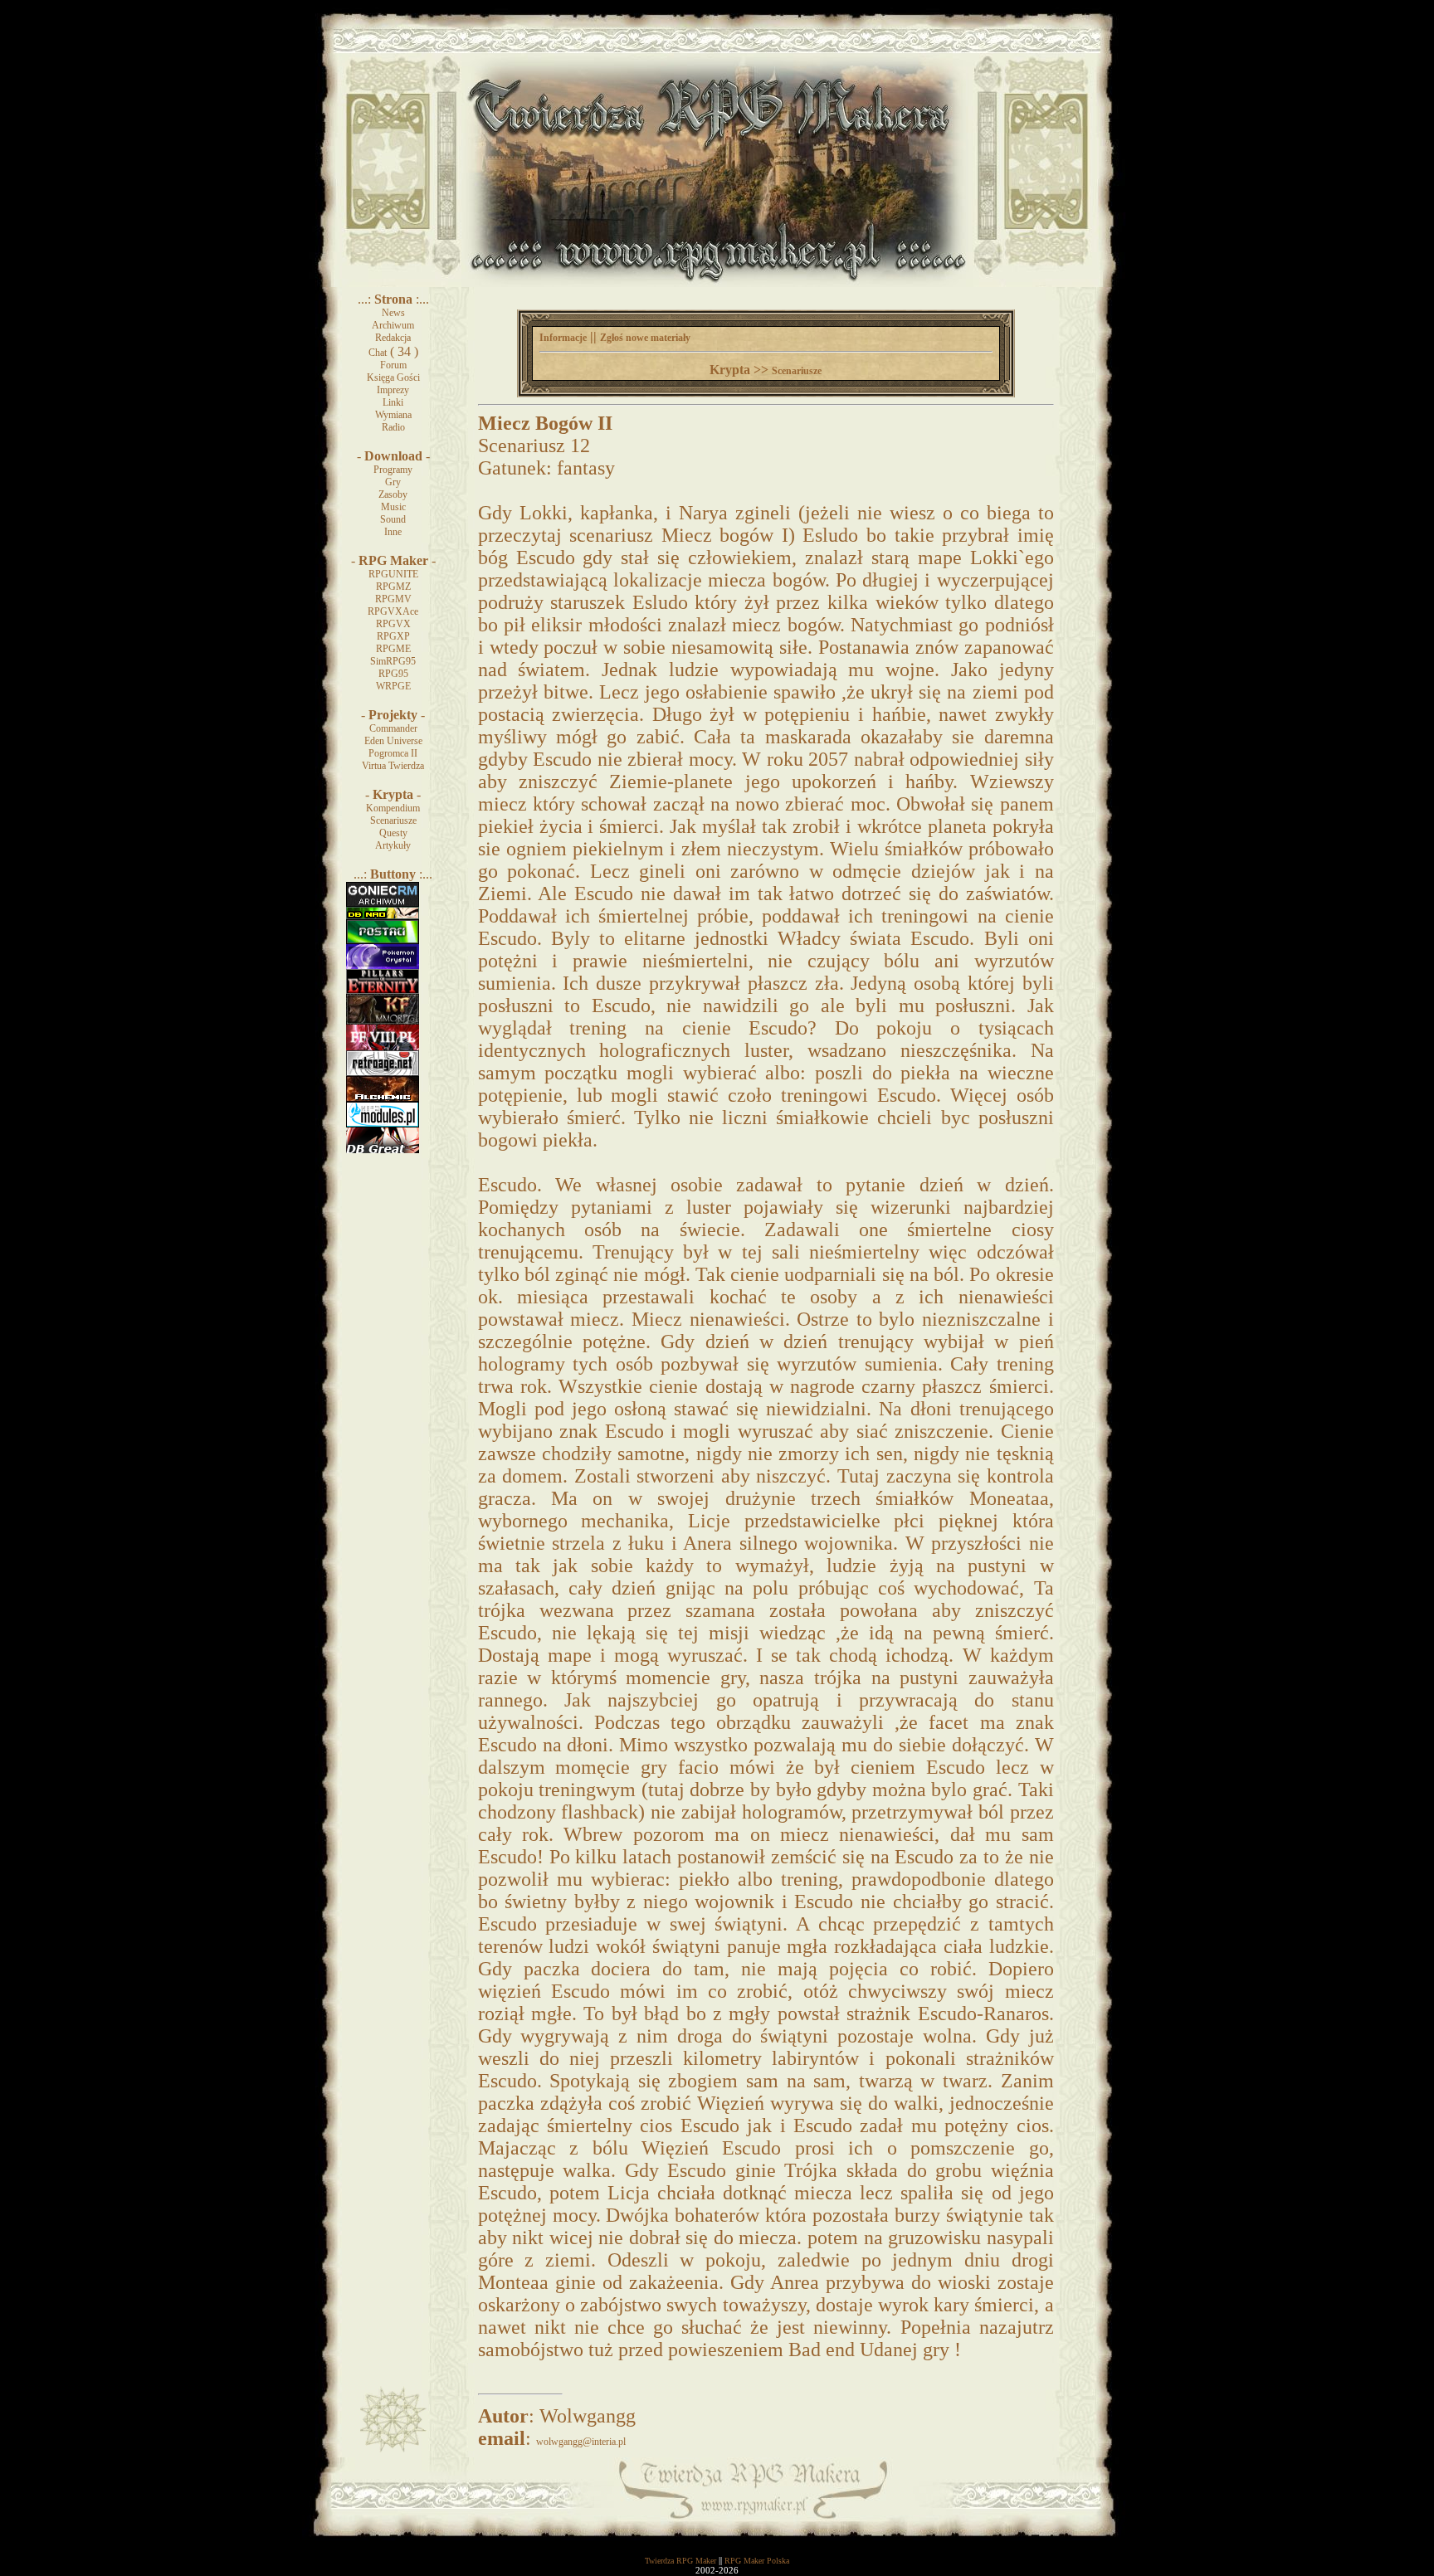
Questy (393, 833)
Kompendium (393, 808)
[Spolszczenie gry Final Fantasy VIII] (383, 1047)
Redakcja (393, 338)
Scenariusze (393, 821)
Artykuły (393, 845)
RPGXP (393, 636)
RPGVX (393, 624)
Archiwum (393, 325)
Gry (393, 482)
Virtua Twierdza (393, 766)
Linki (393, 402)
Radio (393, 427)
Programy (393, 470)
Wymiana (393, 415)
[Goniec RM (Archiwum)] (383, 903)
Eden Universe (393, 741)
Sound (393, 519)
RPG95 (393, 674)
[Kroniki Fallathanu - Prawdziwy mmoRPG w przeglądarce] (383, 1021)
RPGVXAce (393, 611)
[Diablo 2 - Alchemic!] (383, 1098)
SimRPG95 (393, 661)
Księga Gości (393, 377)
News (393, 313)
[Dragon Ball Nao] (383, 916)
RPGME (393, 649)
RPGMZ (393, 587)
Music (393, 507)
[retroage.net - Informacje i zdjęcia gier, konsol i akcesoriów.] (383, 1073)
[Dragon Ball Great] (383, 1150)
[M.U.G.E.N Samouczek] (383, 941)
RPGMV (393, 599)
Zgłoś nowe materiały (645, 338)
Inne (393, 532)
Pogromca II (393, 753)
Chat (378, 353)
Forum (393, 365)
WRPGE (393, 686)
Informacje (563, 338)
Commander (393, 728)
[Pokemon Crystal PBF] (383, 966)
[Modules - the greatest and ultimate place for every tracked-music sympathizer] (383, 1124)
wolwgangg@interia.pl (581, 2442)
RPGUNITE (393, 574)
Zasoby (393, 494)
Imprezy (393, 390)
